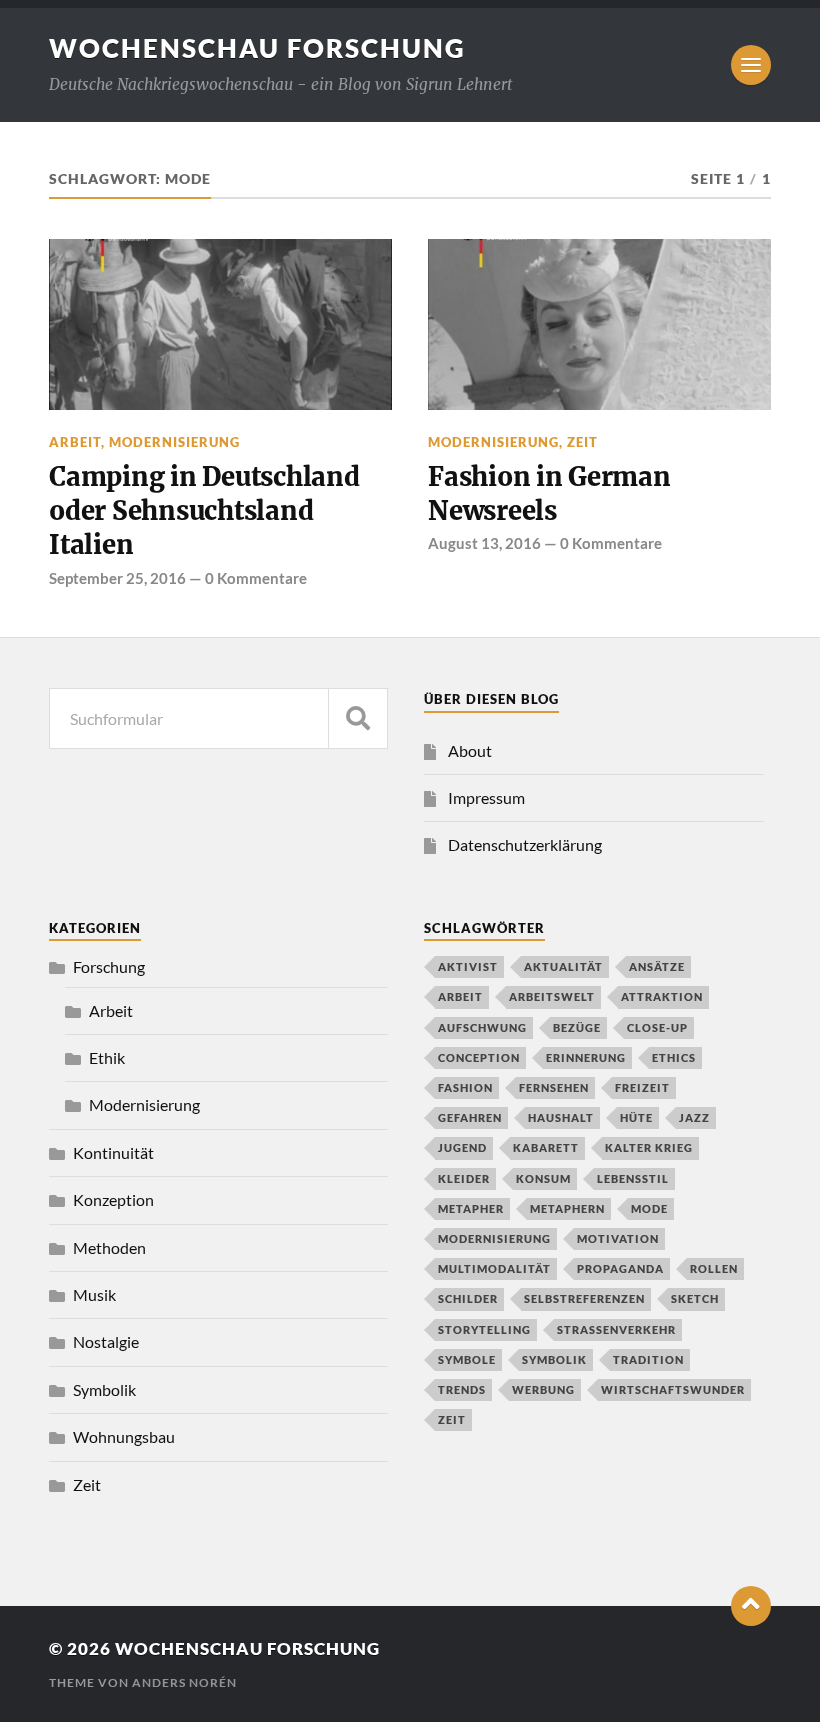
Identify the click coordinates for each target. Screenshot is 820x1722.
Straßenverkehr (616, 1329)
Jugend (462, 1147)
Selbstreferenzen (584, 1298)
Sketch (695, 1298)
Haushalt (561, 1117)
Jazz (694, 1117)
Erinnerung (586, 1057)
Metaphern (567, 1208)
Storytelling (484, 1329)
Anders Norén (184, 1682)
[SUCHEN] (358, 718)
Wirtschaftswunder (673, 1389)
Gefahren (470, 1117)
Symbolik (104, 1389)
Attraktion (662, 996)
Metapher (471, 1208)
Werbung (543, 1389)
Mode (649, 1208)
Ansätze (657, 966)
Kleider (464, 1178)
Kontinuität (113, 1152)
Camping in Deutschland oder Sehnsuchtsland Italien (204, 511)
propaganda (620, 1268)
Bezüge (577, 1027)
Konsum (543, 1178)
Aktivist (468, 966)
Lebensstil (633, 1178)
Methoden (109, 1247)
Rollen (714, 1268)
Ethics (674, 1057)
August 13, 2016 (484, 543)
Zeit (582, 442)
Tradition (648, 1359)
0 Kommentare (256, 578)
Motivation (618, 1238)
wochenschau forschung (257, 48)
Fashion (465, 1087)
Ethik (107, 1057)
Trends (462, 1389)
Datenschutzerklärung (525, 844)
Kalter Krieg (649, 1147)
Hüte (636, 1117)
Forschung (109, 966)
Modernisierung (174, 442)
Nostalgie (106, 1341)
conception (479, 1057)
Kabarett (546, 1147)
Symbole (467, 1359)
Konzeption (113, 1199)
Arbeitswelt (552, 996)
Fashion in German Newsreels (549, 494)
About (470, 750)
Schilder (468, 1298)
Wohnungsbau (124, 1436)
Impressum (486, 797)
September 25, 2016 (117, 578)
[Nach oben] (751, 1606)
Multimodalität (494, 1268)
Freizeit (642, 1087)
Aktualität (563, 966)
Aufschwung (482, 1027)
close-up (657, 1027)
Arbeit (75, 442)
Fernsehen (554, 1087)
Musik (94, 1294)
